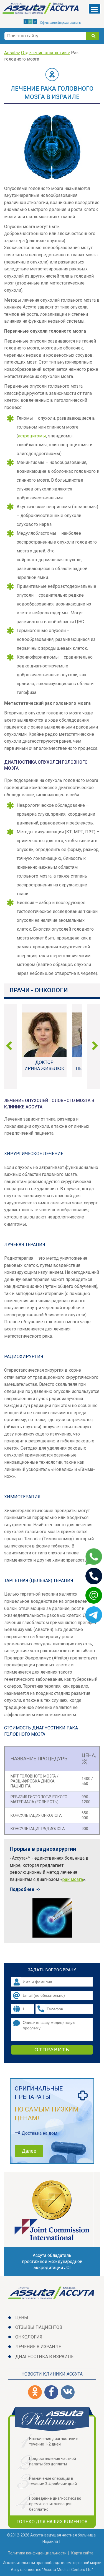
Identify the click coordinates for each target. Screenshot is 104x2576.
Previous (11, 1047)
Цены (22, 2318)
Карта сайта (82, 2553)
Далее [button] (29, 2151)
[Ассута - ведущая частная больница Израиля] (41, 9)
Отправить (52, 2050)
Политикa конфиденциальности (37, 2553)
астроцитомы (32, 436)
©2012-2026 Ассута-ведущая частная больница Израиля (51, 2538)
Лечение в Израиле (38, 2347)
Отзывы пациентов (39, 2327)
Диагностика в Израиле (44, 2357)
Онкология (29, 2337)
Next (93, 1047)
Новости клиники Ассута (52, 2374)
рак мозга (73, 1879)
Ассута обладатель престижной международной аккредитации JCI (52, 2261)
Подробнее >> (25, 1889)
